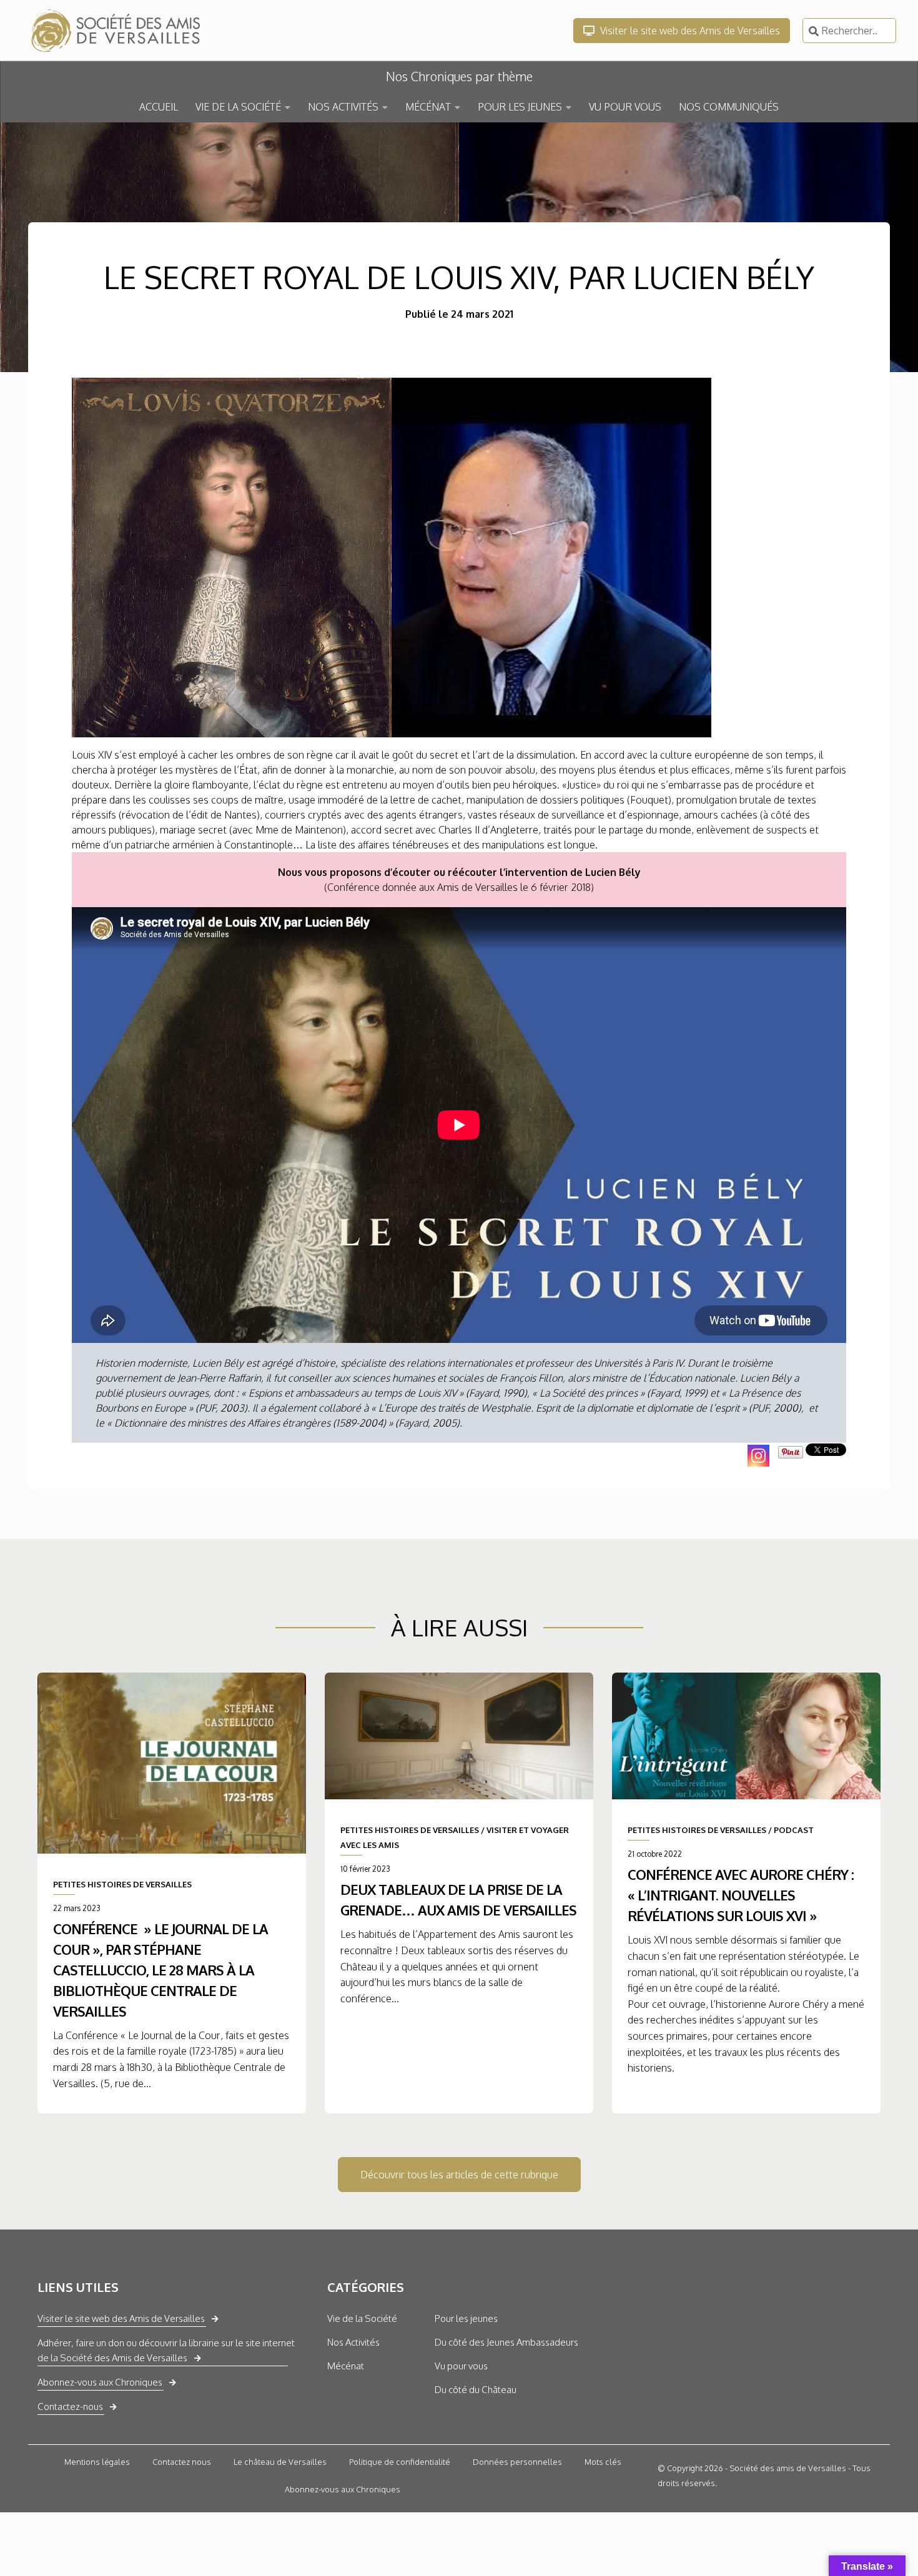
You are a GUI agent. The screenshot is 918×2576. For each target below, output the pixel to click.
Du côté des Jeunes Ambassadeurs (506, 2342)
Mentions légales (97, 2462)
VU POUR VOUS (625, 107)
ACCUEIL (159, 107)
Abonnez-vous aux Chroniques (100, 2382)
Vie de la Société (362, 2318)
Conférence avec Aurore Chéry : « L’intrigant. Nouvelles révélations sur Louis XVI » (741, 1895)
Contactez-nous (70, 2406)
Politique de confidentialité (400, 2462)
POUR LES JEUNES (520, 107)
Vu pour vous (461, 2366)
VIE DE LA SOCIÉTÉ (238, 107)
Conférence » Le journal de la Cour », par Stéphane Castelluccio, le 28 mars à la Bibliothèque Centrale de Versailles (160, 1969)
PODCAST (794, 1830)
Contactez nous (182, 2462)
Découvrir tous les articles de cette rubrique (459, 2175)
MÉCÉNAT (428, 107)
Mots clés (603, 2462)
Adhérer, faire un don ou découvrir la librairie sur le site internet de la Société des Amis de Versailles (166, 2350)
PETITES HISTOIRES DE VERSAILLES (122, 1884)
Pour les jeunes (466, 2318)
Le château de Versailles (280, 2462)
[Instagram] (758, 1456)
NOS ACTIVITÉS (343, 107)
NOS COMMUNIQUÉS (729, 107)
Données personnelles (517, 2462)
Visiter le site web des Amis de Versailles (689, 31)
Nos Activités (353, 2342)
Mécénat (346, 2366)
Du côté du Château (476, 2390)
